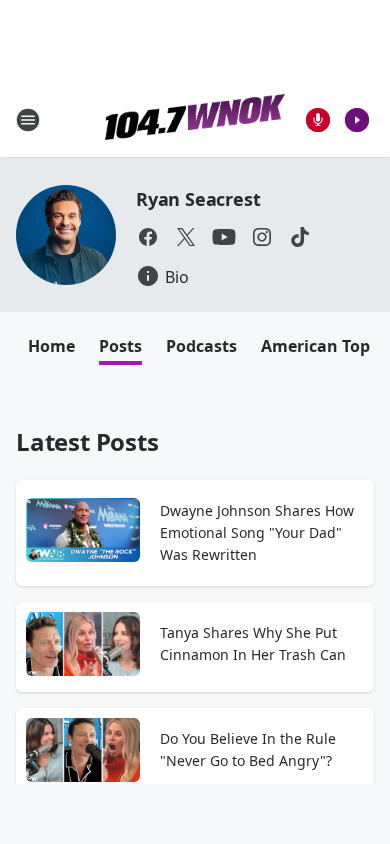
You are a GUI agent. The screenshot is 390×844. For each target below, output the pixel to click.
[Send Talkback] (318, 120)
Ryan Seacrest (198, 199)
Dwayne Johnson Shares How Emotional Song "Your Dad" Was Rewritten (257, 532)
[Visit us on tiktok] (300, 237)
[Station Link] (195, 119)
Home (51, 346)
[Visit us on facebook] (148, 237)
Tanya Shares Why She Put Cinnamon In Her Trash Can (253, 643)
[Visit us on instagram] (262, 237)
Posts (120, 346)
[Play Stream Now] (357, 120)
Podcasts (201, 346)
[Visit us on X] (186, 237)
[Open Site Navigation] (28, 120)
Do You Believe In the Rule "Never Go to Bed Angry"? (248, 749)
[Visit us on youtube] (224, 237)
